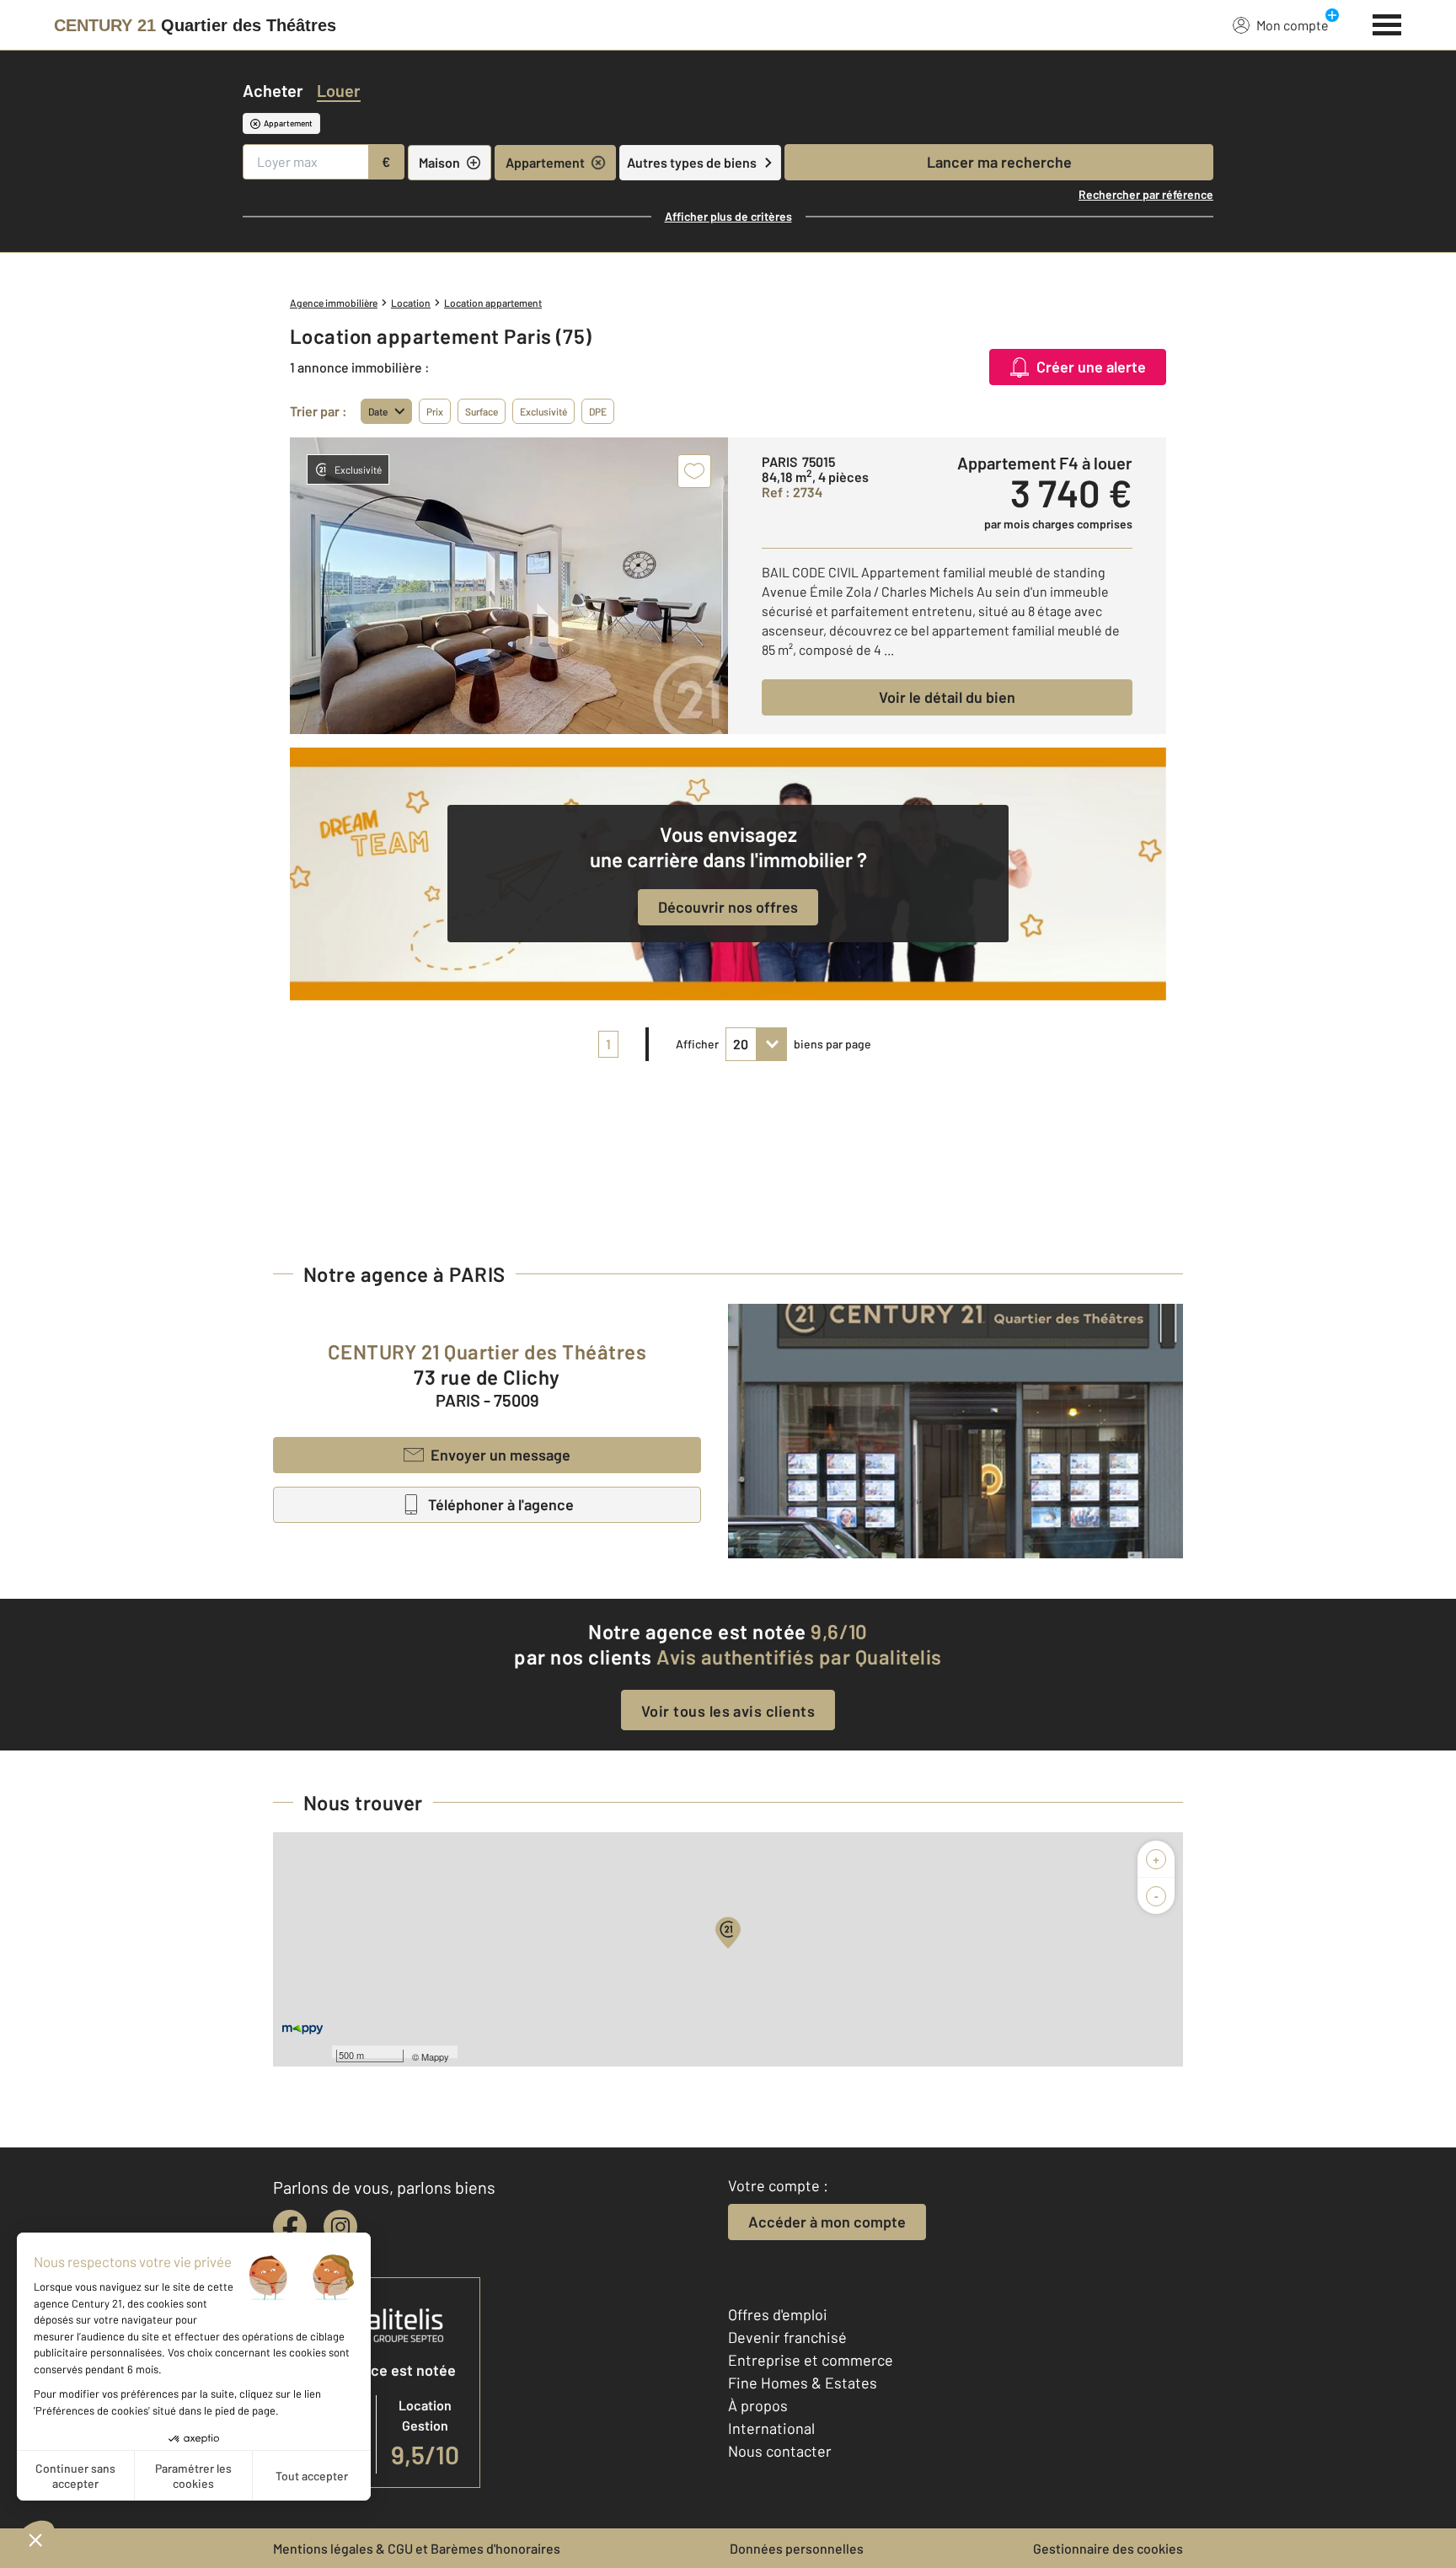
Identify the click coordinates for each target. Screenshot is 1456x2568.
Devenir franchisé (787, 2337)
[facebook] (290, 2227)
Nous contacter (780, 2451)
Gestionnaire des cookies (1108, 2548)
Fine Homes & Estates (803, 2383)
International (771, 2428)
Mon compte (1293, 25)
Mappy (435, 2056)
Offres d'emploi (778, 2314)
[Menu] (1387, 23)
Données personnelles (797, 2548)
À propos (758, 2405)
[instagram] (340, 2227)
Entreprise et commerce (811, 2360)
